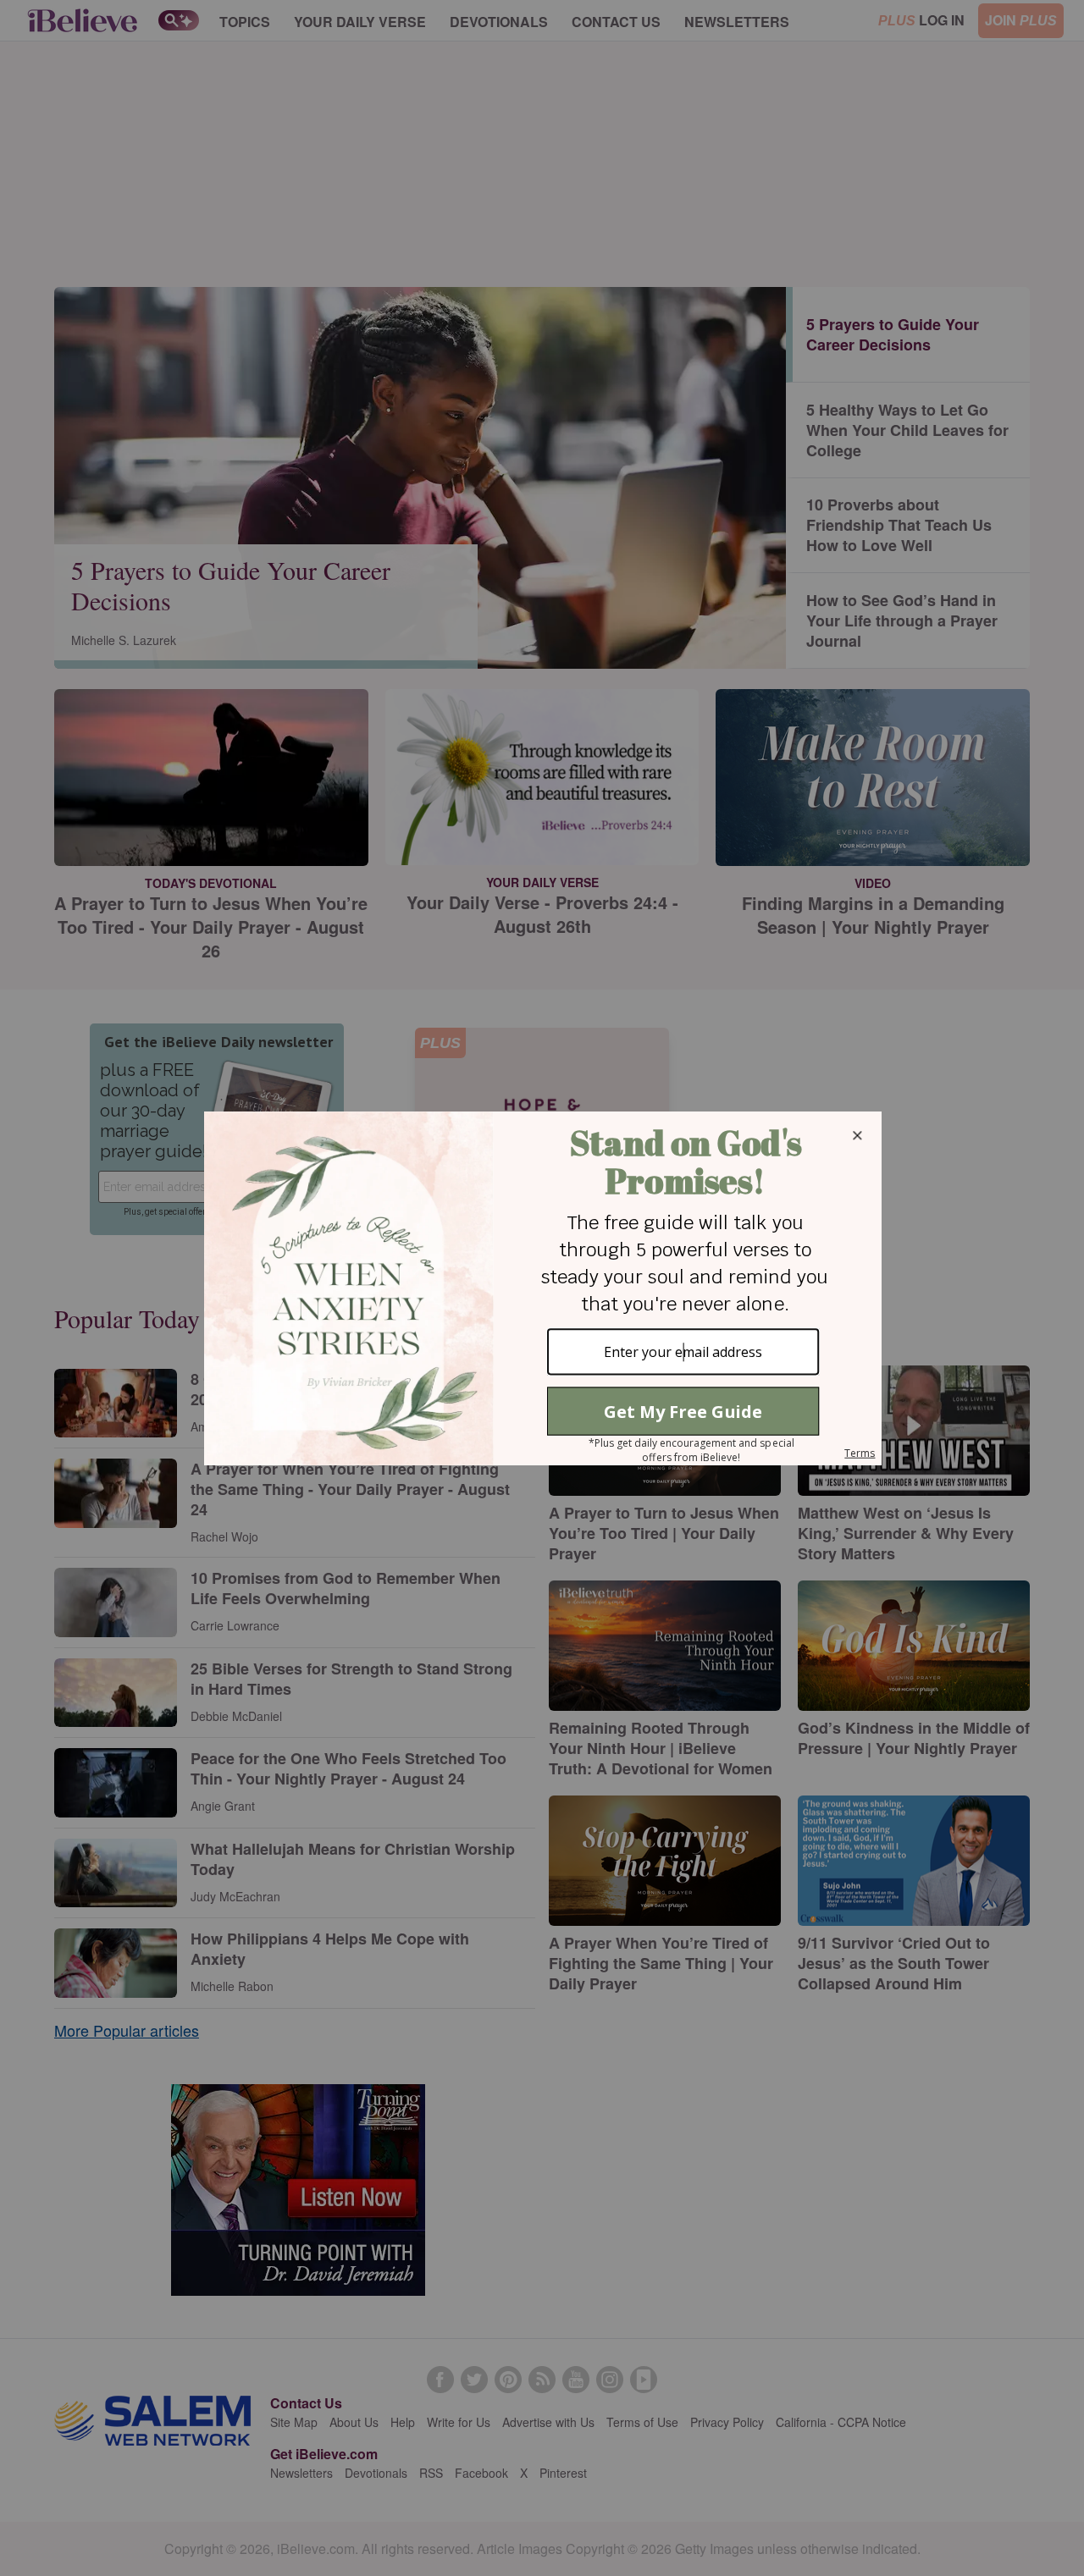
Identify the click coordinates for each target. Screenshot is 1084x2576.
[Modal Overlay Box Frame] (542, 1288)
